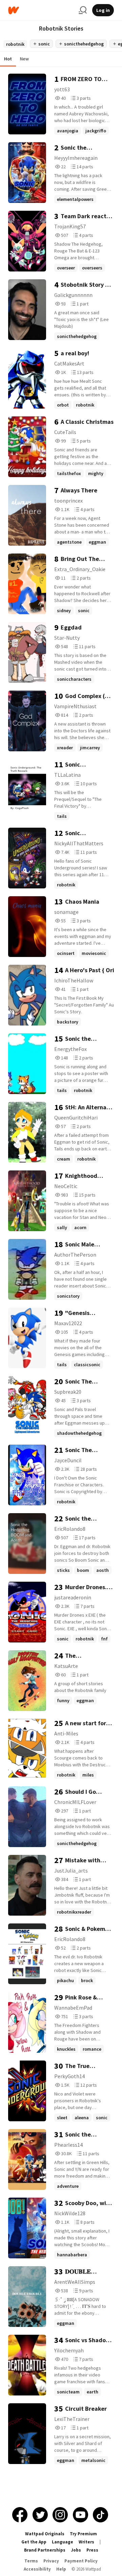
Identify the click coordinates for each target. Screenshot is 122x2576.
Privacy (51, 2561)
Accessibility (37, 2569)
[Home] (41, 10)
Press (92, 2550)
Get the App (34, 2542)
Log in (103, 10)
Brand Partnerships (45, 2550)
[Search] (83, 10)
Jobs (76, 2550)
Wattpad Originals (45, 2534)
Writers (86, 2542)
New (24, 59)
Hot (8, 59)
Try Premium (83, 2534)
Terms (31, 2561)
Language (63, 2542)
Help (61, 2569)
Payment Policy (81, 2561)
